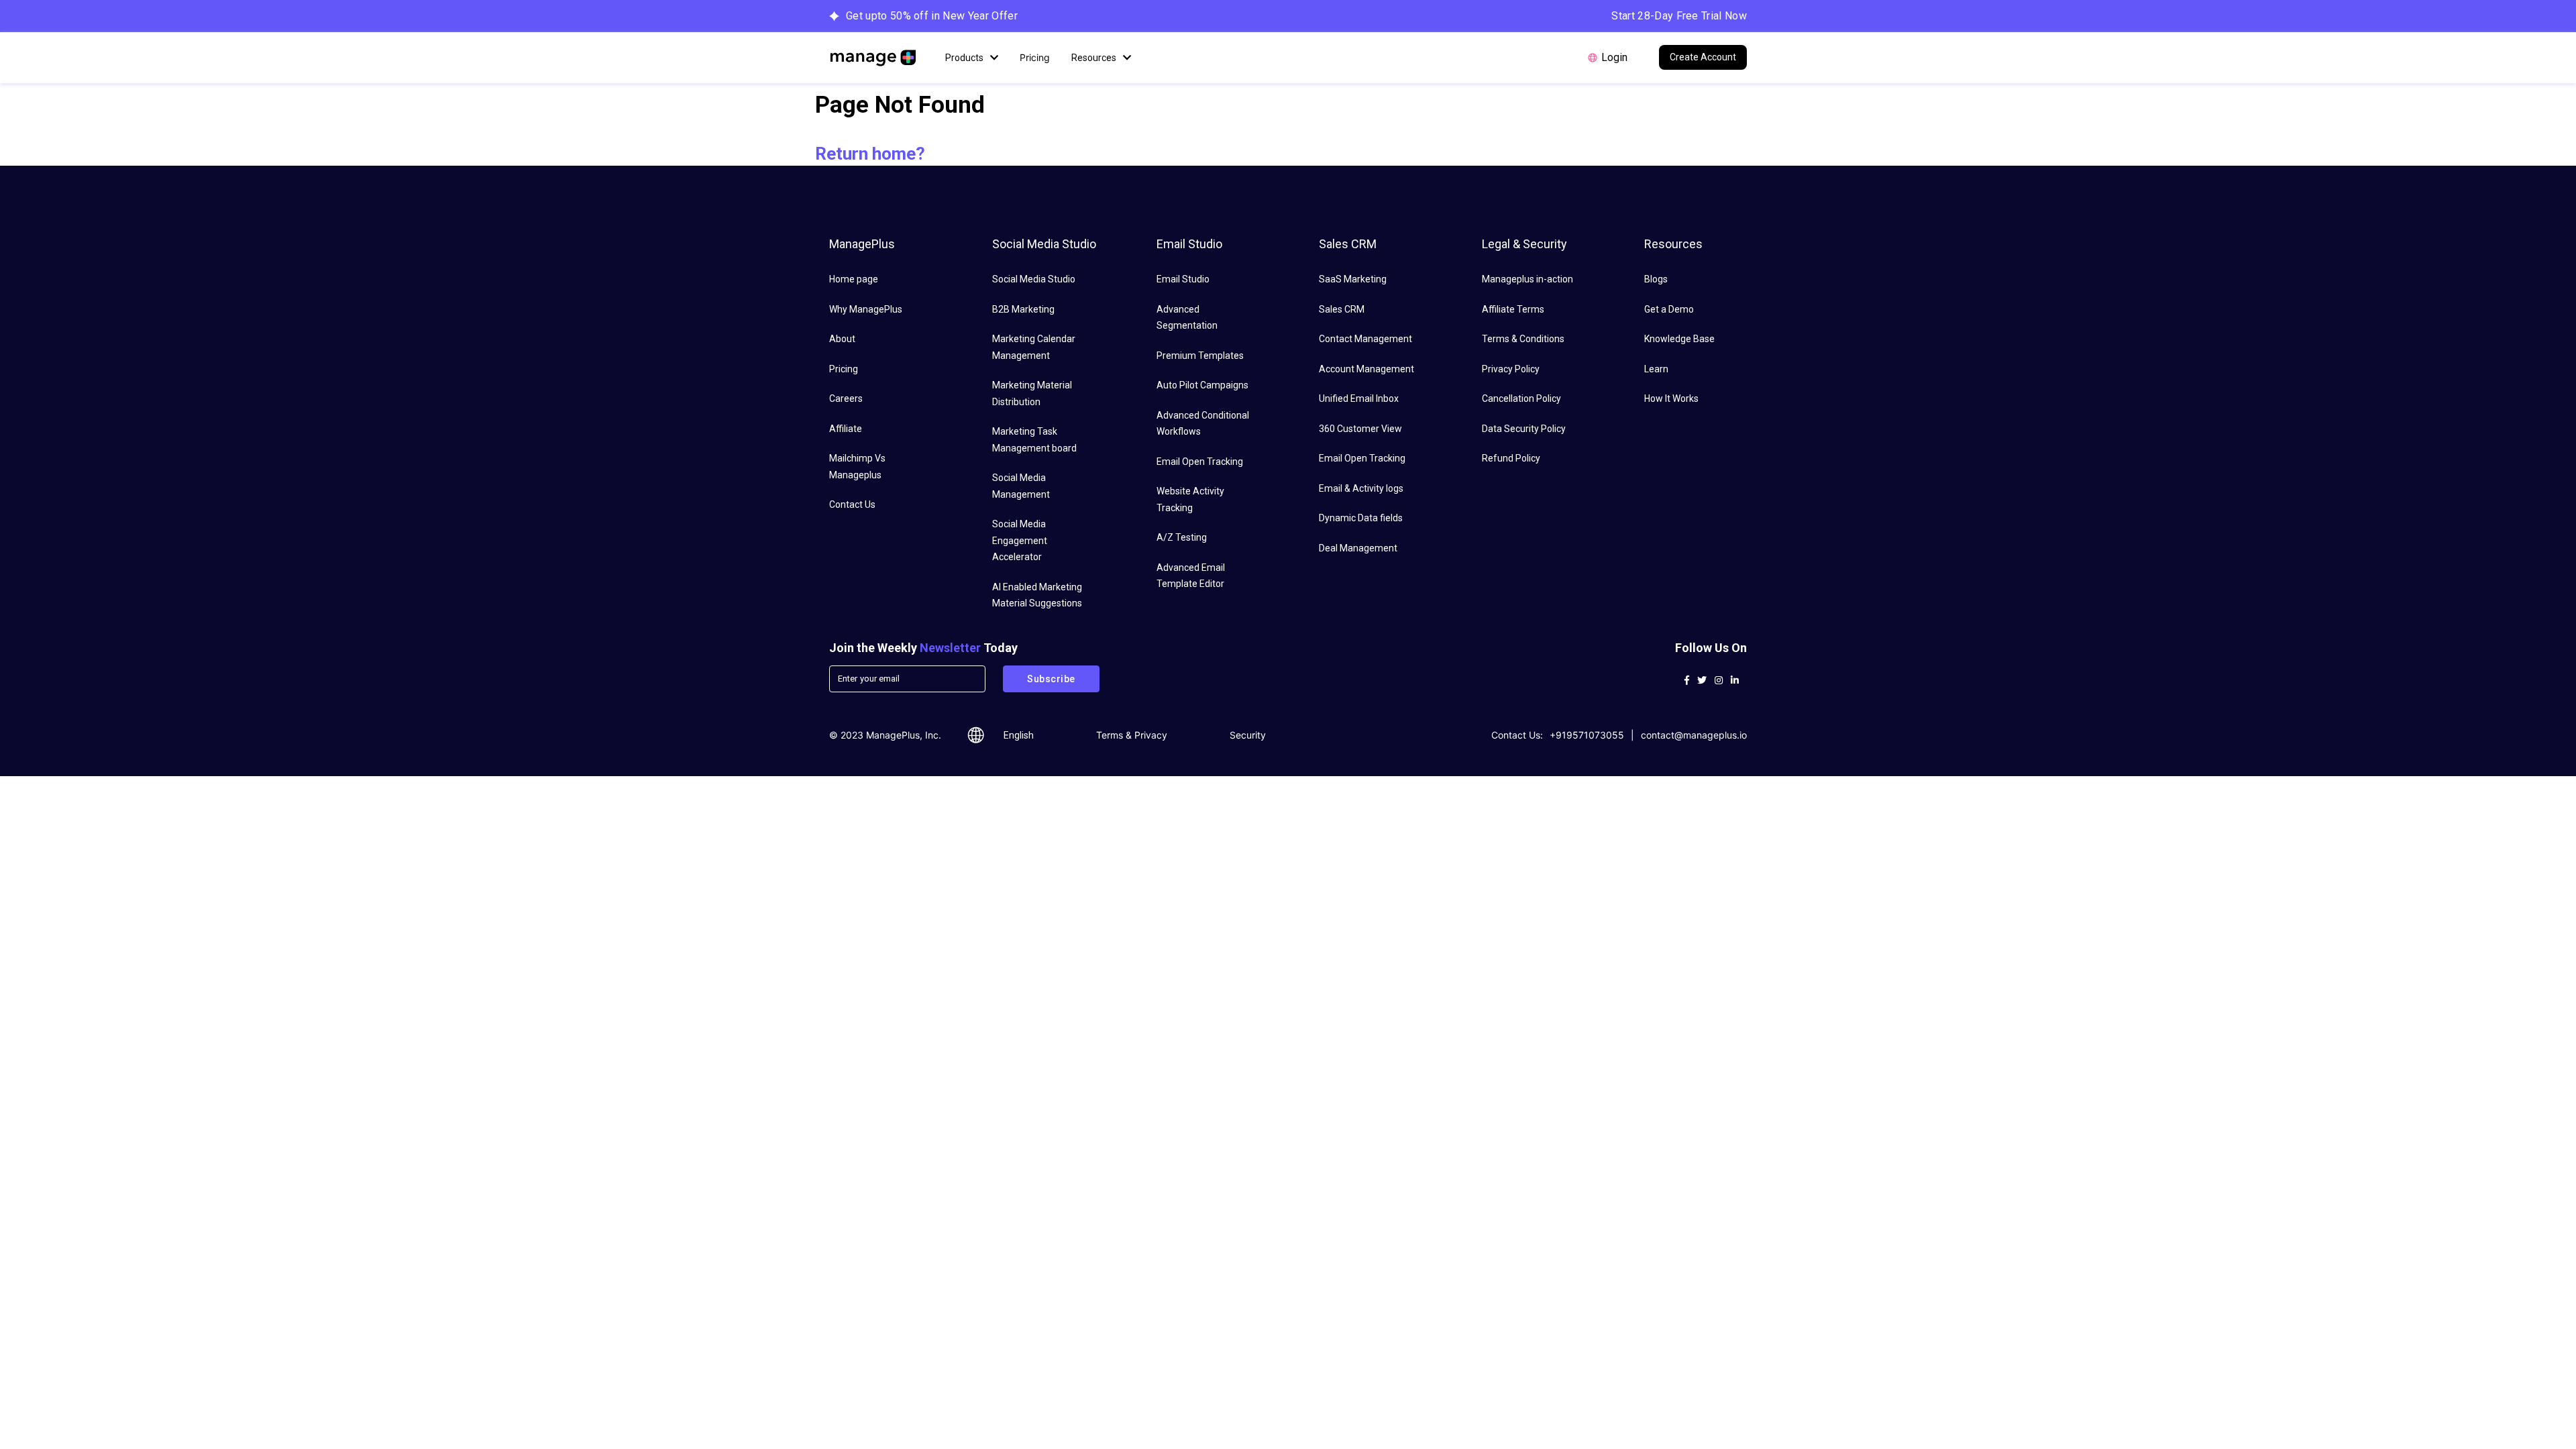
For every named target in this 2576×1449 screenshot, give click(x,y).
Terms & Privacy (1132, 735)
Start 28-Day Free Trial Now (1679, 16)
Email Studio (1183, 279)
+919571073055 (1587, 735)
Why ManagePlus (866, 309)
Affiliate (846, 429)
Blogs (1656, 279)
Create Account (1703, 57)
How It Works (1671, 398)
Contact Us (852, 504)
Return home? (870, 154)
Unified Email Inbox (1359, 398)
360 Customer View (1360, 429)
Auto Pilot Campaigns (1202, 385)
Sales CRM (1342, 309)
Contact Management (1365, 339)
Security (1248, 735)
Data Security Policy (1524, 429)
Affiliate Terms (1513, 309)
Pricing (1035, 57)
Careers (846, 398)
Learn (1656, 369)
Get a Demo (1669, 309)
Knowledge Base (1679, 339)
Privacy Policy (1511, 369)
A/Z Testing (1182, 537)
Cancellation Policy (1521, 398)
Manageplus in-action (1527, 279)
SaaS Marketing (1353, 279)
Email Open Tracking (1200, 462)
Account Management (1366, 369)
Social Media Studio (1034, 279)
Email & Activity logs (1361, 488)
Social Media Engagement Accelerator (1020, 540)
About (842, 339)
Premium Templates (1200, 356)
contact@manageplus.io (1694, 735)
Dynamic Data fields (1361, 518)
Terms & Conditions (1523, 339)
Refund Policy (1511, 458)
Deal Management (1358, 548)
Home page (854, 279)
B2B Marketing (1023, 309)
